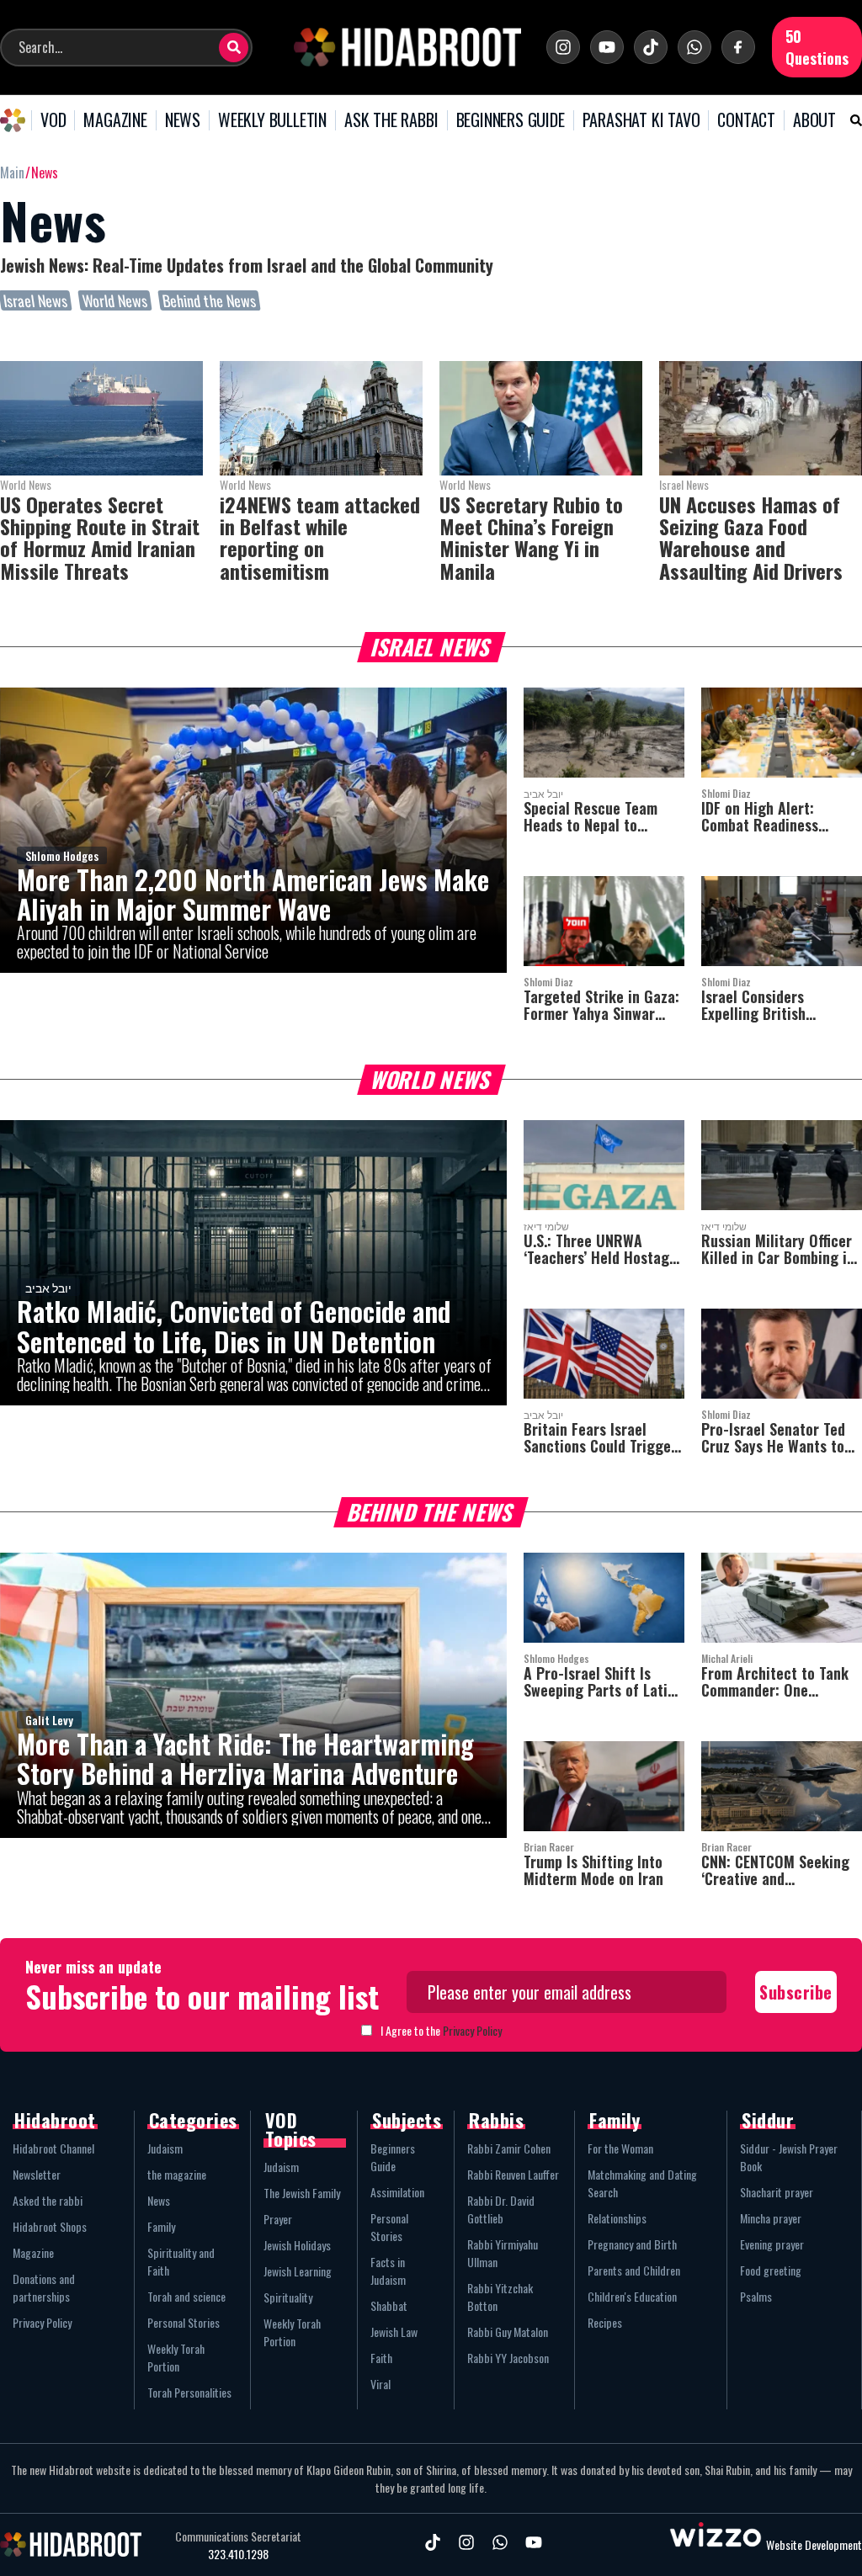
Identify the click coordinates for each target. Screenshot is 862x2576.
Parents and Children (634, 2270)
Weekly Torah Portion (176, 2357)
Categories (193, 2120)
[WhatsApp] (694, 47)
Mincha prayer (771, 2218)
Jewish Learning (298, 2271)
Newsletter (37, 2174)
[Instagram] (563, 47)
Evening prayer (772, 2244)
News (159, 2200)
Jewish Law (394, 2332)
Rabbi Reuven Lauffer (513, 2174)
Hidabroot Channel (53, 2148)
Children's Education (632, 2296)
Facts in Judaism (388, 2271)
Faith (381, 2358)
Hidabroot (55, 2120)
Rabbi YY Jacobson (508, 2358)
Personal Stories (184, 2322)
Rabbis (496, 2120)
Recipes (605, 2322)
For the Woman (620, 2148)
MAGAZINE (115, 120)
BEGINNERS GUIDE (511, 120)
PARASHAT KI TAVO (641, 120)
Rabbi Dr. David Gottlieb (501, 2209)
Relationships (617, 2218)
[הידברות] (407, 47)
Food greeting (771, 2270)
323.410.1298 (238, 2554)
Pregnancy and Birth (632, 2244)
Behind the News (209, 300)
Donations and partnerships (44, 2287)
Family (161, 2226)
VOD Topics (291, 2129)
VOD (53, 120)
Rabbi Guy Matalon (508, 2332)
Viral (380, 2384)
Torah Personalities (189, 2392)
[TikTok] (651, 47)
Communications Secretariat (238, 2536)
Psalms (756, 2296)
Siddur (768, 2120)
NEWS (183, 120)
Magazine (33, 2252)
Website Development (814, 2544)
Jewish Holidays (297, 2245)
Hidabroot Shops (50, 2226)
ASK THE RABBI (391, 120)
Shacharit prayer (777, 2192)
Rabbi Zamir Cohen (509, 2148)
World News (115, 300)
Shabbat (389, 2305)
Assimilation (397, 2192)
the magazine (177, 2174)
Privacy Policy (472, 2030)
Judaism (165, 2148)
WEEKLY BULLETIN (272, 120)
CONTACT (746, 120)
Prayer (278, 2219)
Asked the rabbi (48, 2200)
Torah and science (186, 2296)
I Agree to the (441, 2030)
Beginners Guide (393, 2157)
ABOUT (814, 120)
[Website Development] (716, 2544)
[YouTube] (607, 47)
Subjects (407, 2120)
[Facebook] (738, 47)
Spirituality (288, 2297)
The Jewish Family (302, 2193)
